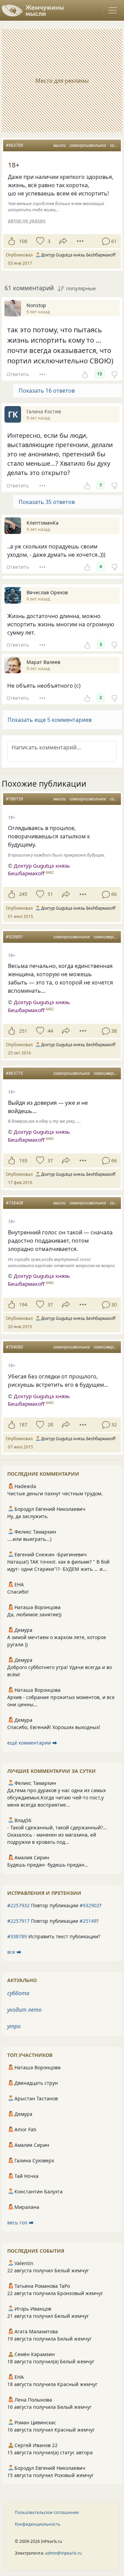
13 (100, 374)
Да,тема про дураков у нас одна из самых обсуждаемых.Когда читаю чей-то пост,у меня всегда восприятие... (56, 1797)
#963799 (14, 145)
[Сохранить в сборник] (39, 241)
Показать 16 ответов (47, 391)
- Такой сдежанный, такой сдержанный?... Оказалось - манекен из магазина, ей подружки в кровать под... (57, 1835)
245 (23, 894)
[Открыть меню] (113, 10)
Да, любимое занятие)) (34, 1614)
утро (14, 2026)
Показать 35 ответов (47, 502)
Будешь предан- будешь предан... (48, 1865)
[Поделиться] (63, 241)
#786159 (14, 799)
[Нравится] (12, 241)
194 (23, 1305)
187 (23, 1425)
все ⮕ (14, 1952)
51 (50, 894)
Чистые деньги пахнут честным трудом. (55, 1493)
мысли (60, 145)
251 (23, 1031)
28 (50, 1425)
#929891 (14, 937)
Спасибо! (18, 1592)
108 (23, 241)
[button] (62, 720)
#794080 (14, 1347)
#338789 (17, 1936)
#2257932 (18, 1905)
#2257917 (18, 1921)
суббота (18, 1993)
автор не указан (27, 220)
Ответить (18, 374)
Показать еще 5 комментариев (50, 720)
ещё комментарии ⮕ (32, 1743)
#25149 (88, 1921)
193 (23, 1160)
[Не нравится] (114, 374)
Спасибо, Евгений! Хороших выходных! (54, 1727)
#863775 (14, 1073)
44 (50, 1031)
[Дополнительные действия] (80, 241)
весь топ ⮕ (20, 2223)
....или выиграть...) (29, 1539)
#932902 (89, 1905)
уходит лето (24, 2010)
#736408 (14, 1203)
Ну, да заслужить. (28, 1516)
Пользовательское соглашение (47, 2512)
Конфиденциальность (38, 2524)
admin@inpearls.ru (63, 2553)
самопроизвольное (88, 145)
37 (50, 1160)
